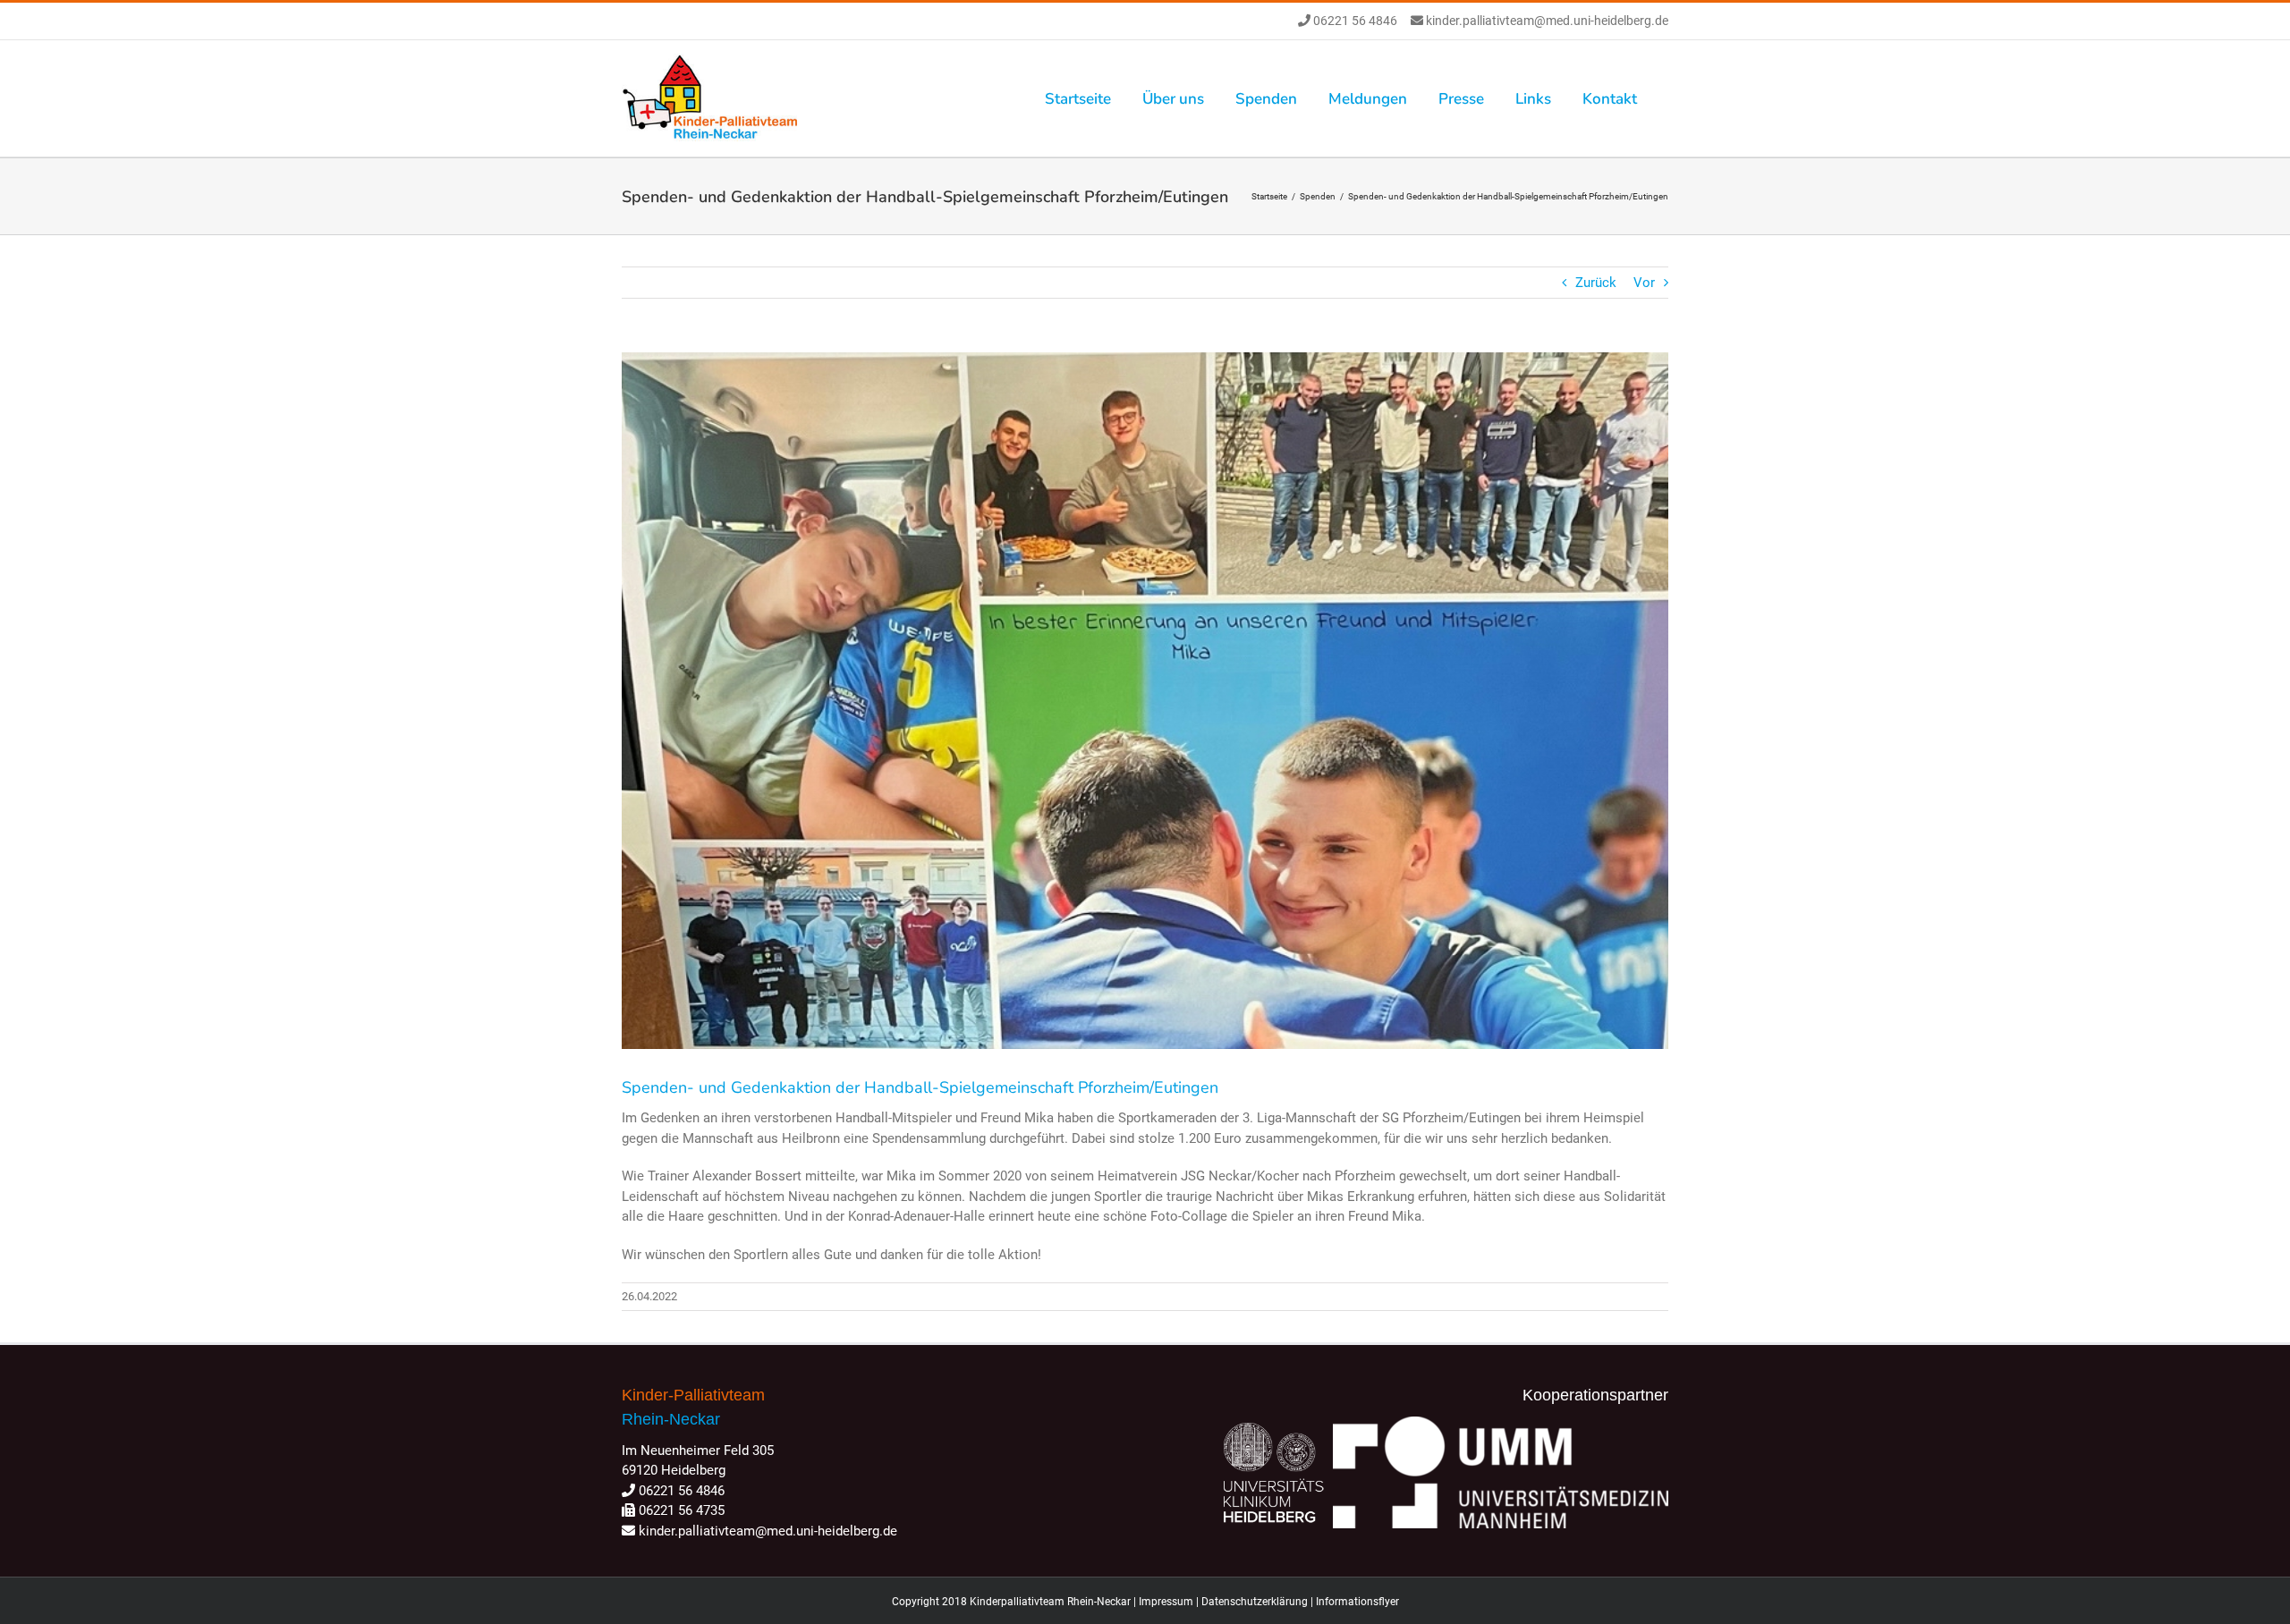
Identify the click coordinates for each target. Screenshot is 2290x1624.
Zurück (1596, 283)
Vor (1644, 283)
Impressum (1166, 1602)
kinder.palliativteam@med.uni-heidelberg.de (1546, 21)
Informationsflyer (1357, 1602)
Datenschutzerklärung (1255, 1602)
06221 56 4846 (1354, 21)
